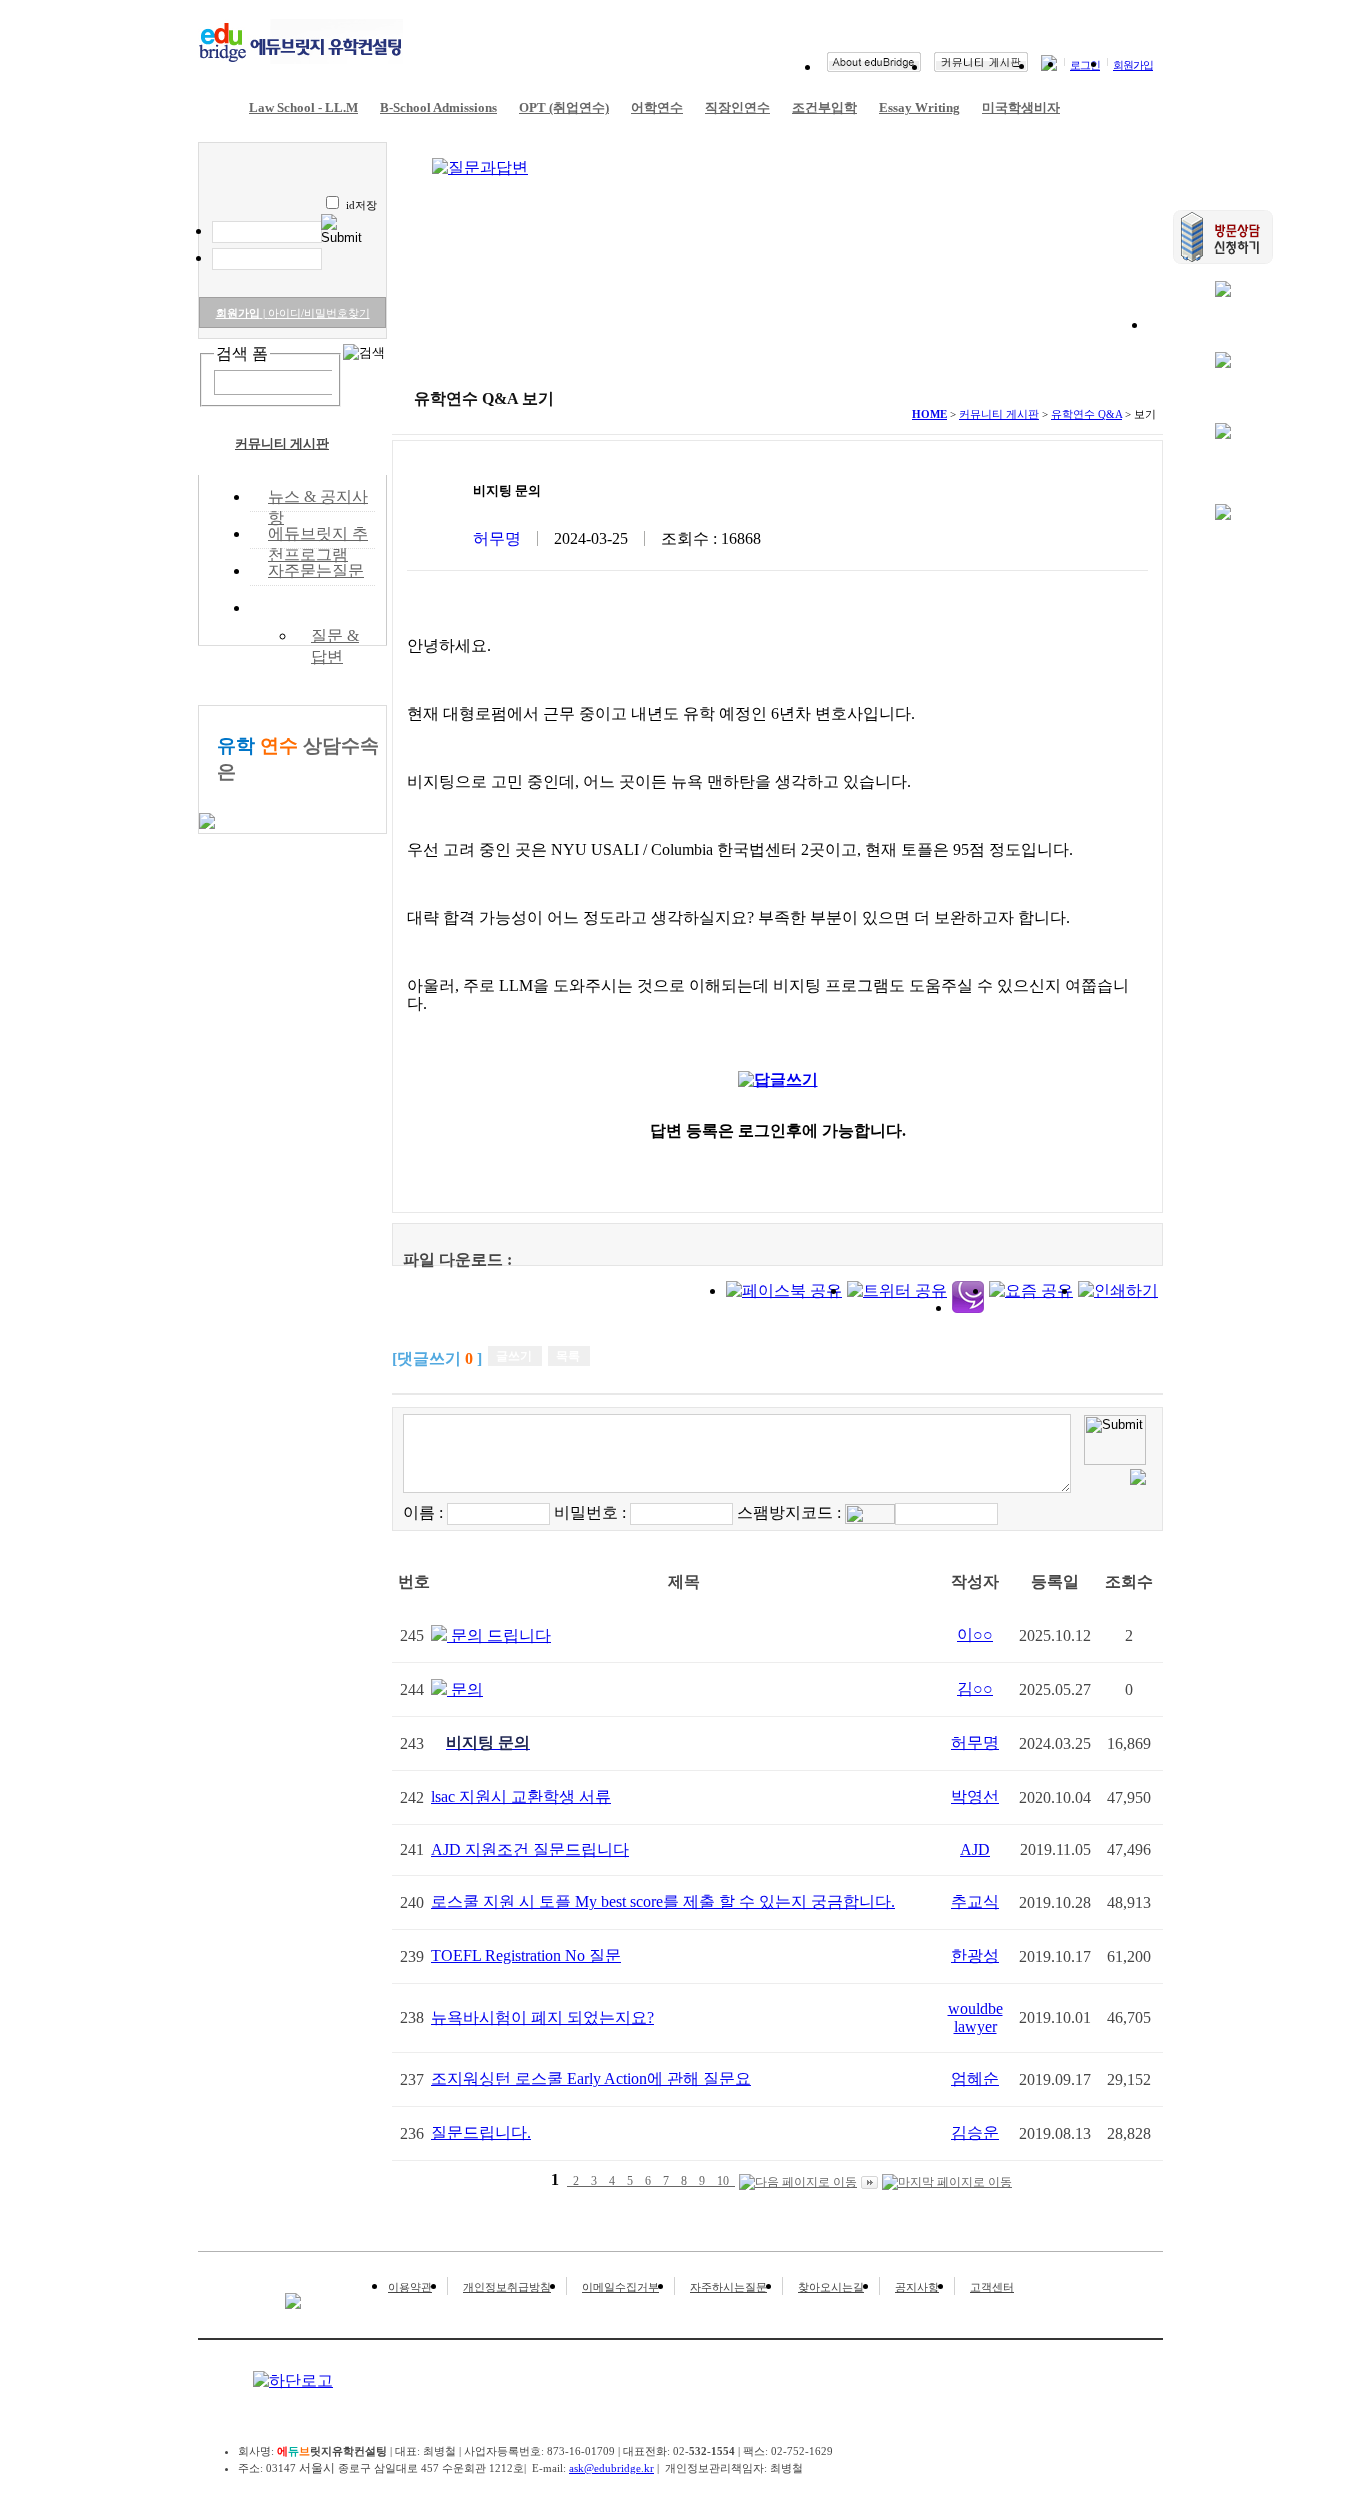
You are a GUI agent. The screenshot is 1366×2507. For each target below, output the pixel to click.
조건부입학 (824, 107)
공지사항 (917, 2287)
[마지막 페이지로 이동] (947, 2182)
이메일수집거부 (620, 2287)
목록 (568, 1356)
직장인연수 (737, 107)
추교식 (975, 1901)
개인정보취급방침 (507, 2287)
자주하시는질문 (728, 2287)
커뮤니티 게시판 (282, 443)
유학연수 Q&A (320, 607)
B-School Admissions (438, 107)
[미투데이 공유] (968, 1307)
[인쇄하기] (1118, 1290)
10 (723, 2181)
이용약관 (410, 2287)
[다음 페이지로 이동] (798, 2182)
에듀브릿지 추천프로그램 (318, 535)
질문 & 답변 (335, 634)
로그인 (1085, 65)
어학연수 (657, 107)
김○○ (975, 1688)
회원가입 (1133, 65)
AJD (975, 1849)
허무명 (975, 1742)
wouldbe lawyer (975, 2017)
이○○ (975, 1634)
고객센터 (992, 2287)
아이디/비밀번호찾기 (316, 313)
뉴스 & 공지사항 (318, 498)
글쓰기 (514, 1356)
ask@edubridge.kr (611, 2468)
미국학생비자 (1021, 107)
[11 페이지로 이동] (869, 2181)
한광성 (975, 1955)
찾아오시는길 (831, 2287)
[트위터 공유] (897, 1290)
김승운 (975, 2132)
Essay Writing (919, 107)
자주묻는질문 (316, 570)
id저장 (361, 205)
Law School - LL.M (303, 107)
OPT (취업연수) (564, 107)
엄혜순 (975, 2078)
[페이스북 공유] (784, 1290)
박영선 (975, 1796)
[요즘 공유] (1031, 1290)
